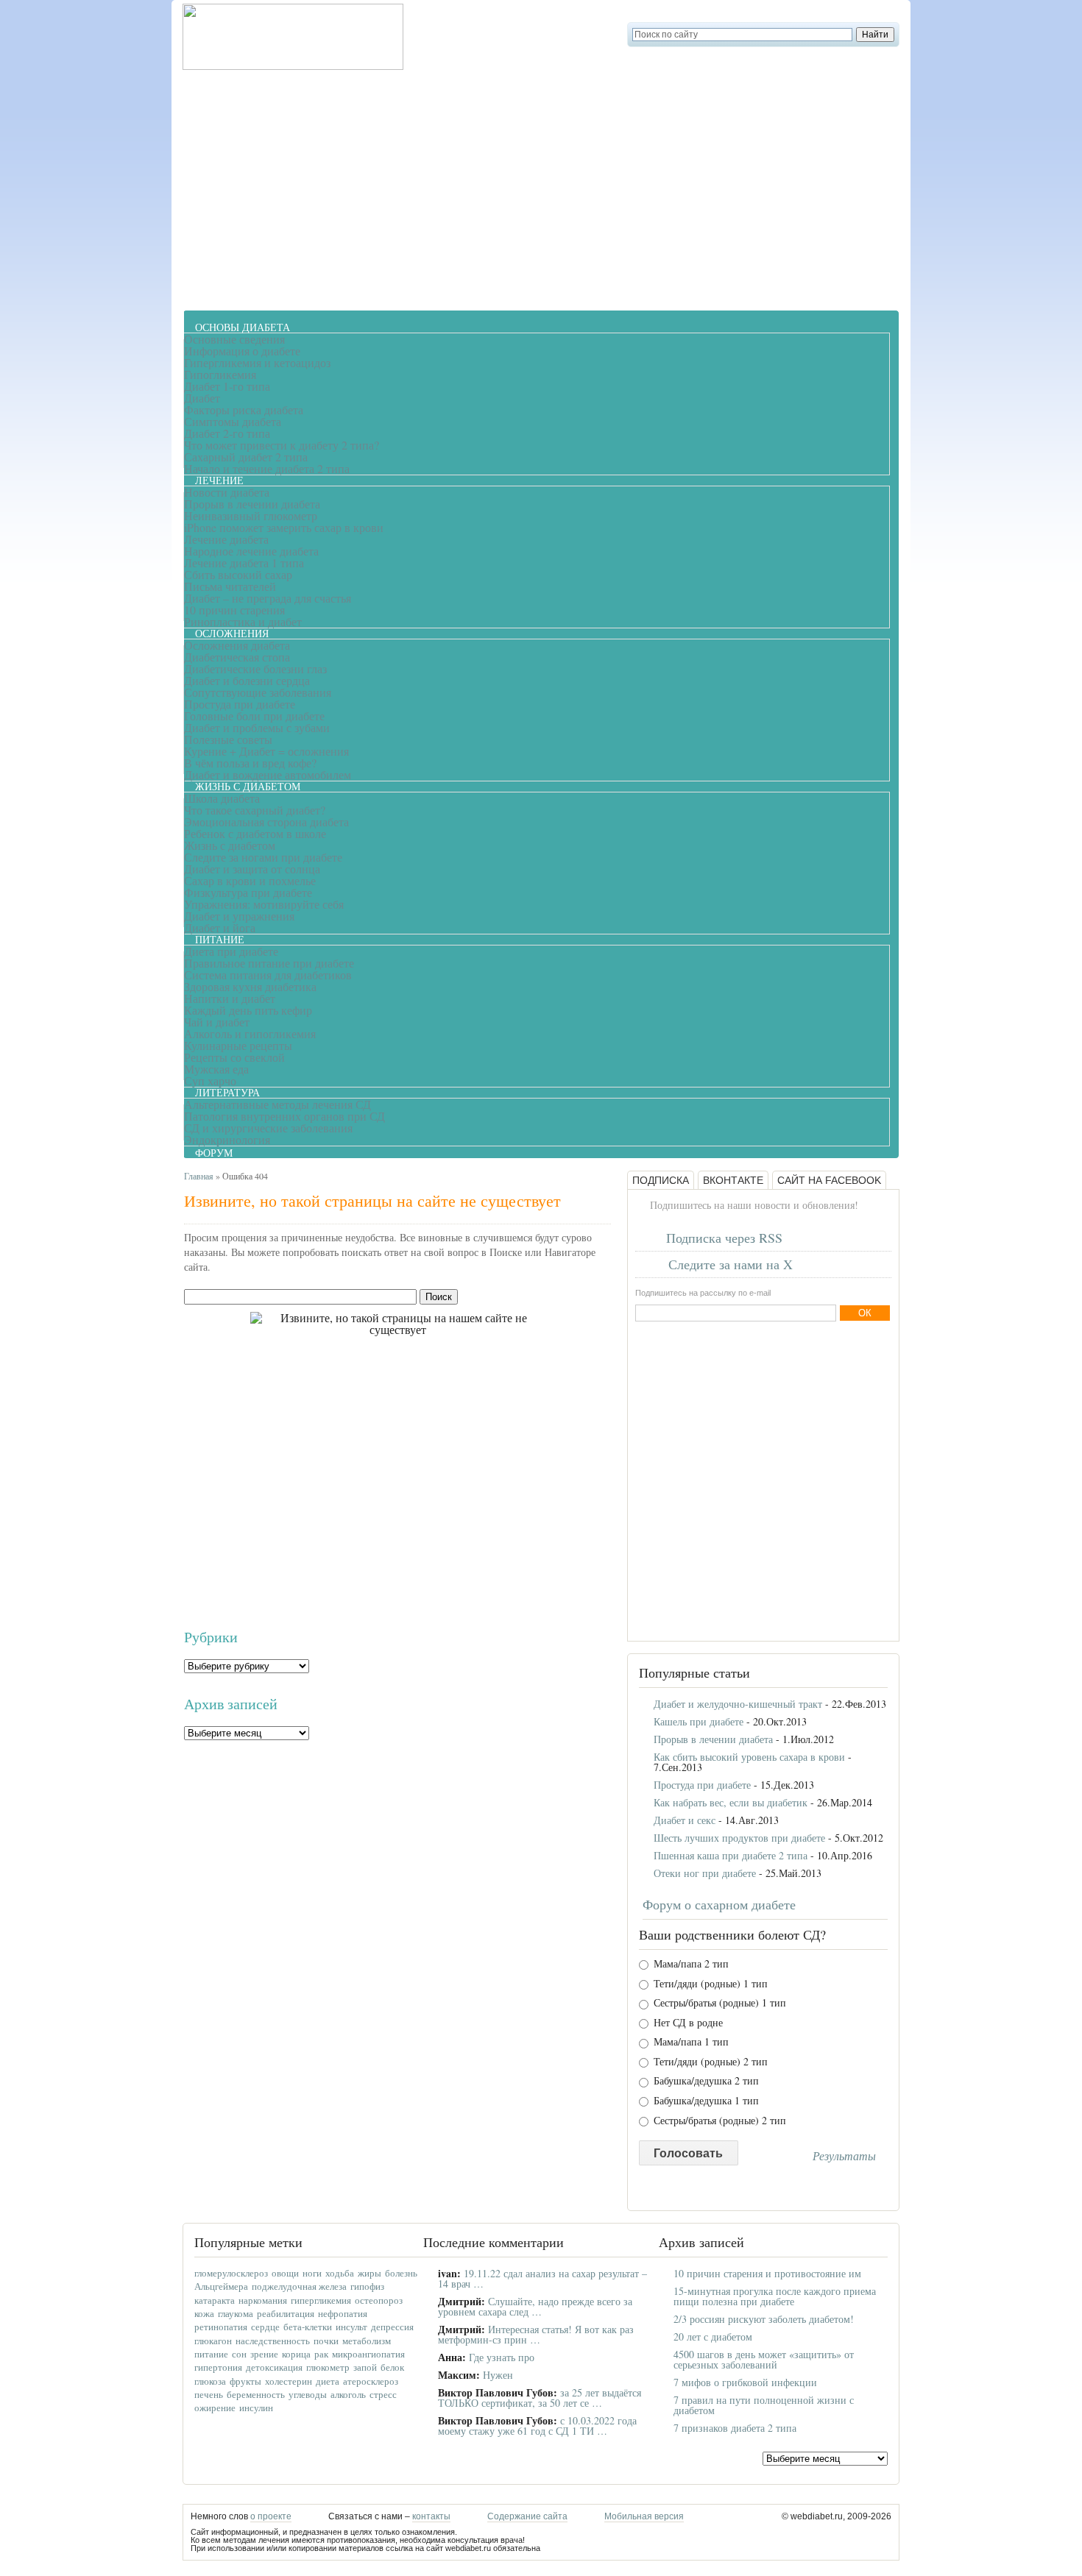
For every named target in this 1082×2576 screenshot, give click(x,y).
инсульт (351, 2327)
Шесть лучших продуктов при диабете (739, 1838)
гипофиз (367, 2286)
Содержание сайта (527, 2516)
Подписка (661, 1180)
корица (296, 2354)
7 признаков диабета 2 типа (735, 2428)
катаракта (215, 2300)
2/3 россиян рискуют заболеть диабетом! (764, 2319)
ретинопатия (221, 2327)
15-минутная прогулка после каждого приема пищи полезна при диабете (775, 2296)
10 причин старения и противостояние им (767, 2273)
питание (211, 2354)
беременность (256, 2394)
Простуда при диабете (702, 1785)
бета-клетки (308, 2327)
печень (209, 2394)
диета (328, 2381)
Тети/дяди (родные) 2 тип (709, 2062)
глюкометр (328, 2367)
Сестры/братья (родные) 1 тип (718, 2003)
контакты (431, 2516)
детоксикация (274, 2367)
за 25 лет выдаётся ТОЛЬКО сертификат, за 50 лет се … (540, 2398)
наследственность (273, 2341)
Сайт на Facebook (829, 1180)
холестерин (289, 2381)
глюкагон (213, 2341)
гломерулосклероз (231, 2273)
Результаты (844, 2156)
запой (365, 2367)
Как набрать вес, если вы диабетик (731, 1802)
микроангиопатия (368, 2354)
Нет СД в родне (687, 2023)
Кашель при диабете (699, 1721)
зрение (264, 2354)
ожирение (215, 2408)
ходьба (340, 2273)
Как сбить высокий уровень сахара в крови (749, 1757)
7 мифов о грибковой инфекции (745, 2382)
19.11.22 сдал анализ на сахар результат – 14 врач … (542, 2278)
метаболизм (367, 2341)
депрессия (392, 2327)
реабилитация (286, 2313)
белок (392, 2367)
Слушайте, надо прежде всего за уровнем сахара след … (535, 2306)
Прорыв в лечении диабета (713, 1739)
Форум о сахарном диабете (719, 1904)
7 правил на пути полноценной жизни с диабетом (764, 2405)
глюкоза (210, 2381)
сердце (265, 2327)
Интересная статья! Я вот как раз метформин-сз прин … (536, 2334)
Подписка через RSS (724, 1238)
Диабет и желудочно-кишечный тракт (738, 1704)
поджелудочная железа (299, 2286)
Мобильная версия (644, 2516)
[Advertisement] (541, 188)
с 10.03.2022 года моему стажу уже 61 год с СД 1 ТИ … (537, 2426)
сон (239, 2354)
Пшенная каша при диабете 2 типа (731, 1855)
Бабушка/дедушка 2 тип (705, 2081)
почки (326, 2341)
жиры (369, 2273)
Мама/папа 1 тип (690, 2042)
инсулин (256, 2408)
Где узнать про (502, 2357)
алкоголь (348, 2394)
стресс (383, 2394)
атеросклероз (371, 2381)
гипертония (218, 2367)
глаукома (236, 2313)
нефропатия (343, 2313)
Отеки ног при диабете (705, 1873)
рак (321, 2354)
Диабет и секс (685, 1820)
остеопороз (379, 2300)
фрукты (245, 2381)
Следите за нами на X (731, 1264)
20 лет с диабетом (713, 2337)
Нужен (498, 2375)
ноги (312, 2273)
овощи (285, 2273)
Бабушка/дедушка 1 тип (705, 2101)
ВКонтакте (733, 1180)
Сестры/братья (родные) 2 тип (718, 2121)
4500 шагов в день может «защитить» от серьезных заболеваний (764, 2359)
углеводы (308, 2394)
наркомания (263, 2300)
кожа (204, 2313)
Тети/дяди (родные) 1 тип (709, 1984)
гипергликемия (321, 2300)
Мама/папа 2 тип (690, 1964)
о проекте (271, 2516)
